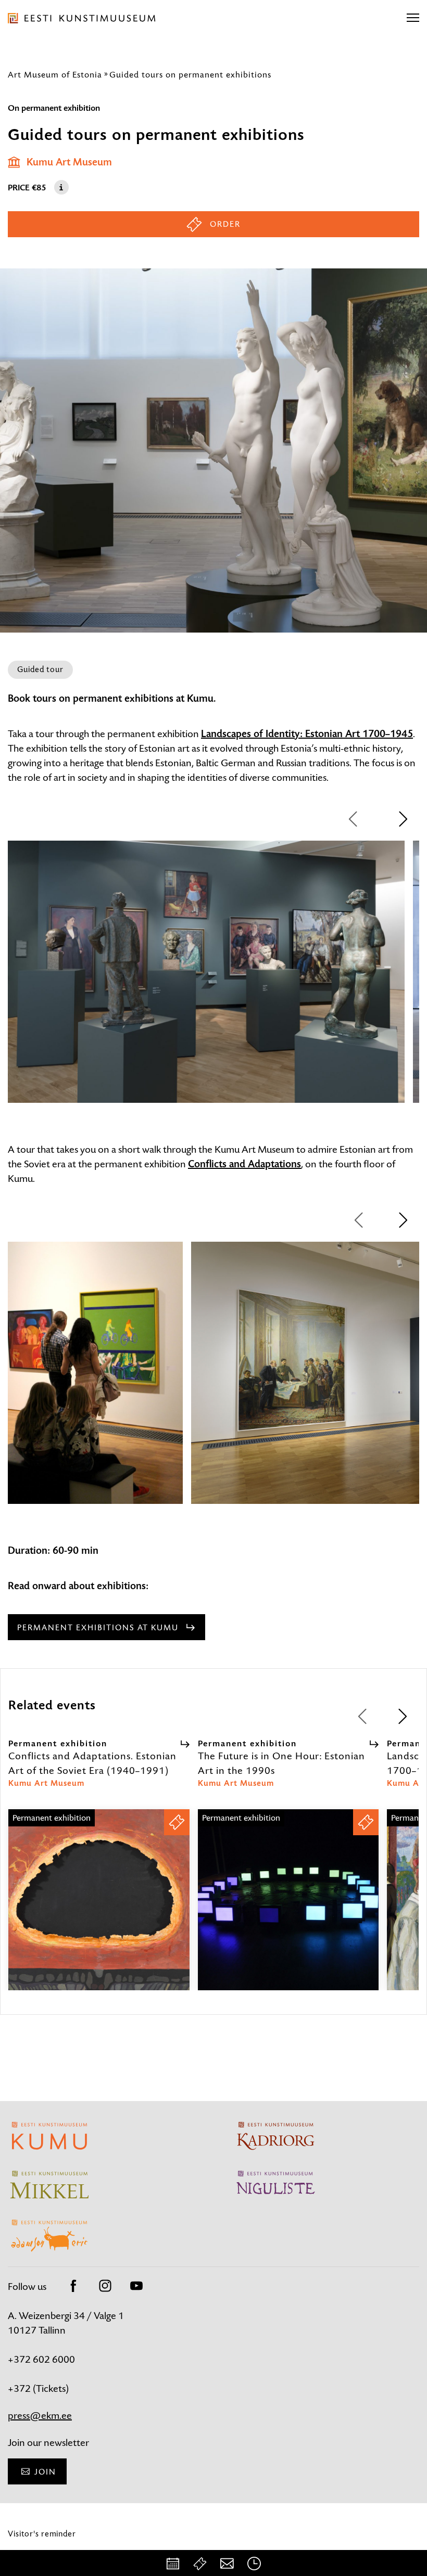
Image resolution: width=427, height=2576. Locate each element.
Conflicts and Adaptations (244, 1164)
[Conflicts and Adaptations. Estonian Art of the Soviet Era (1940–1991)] (99, 1909)
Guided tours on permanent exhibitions (190, 74)
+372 (20, 2388)
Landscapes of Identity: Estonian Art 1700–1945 (307, 734)
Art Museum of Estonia (55, 74)
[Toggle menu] (413, 18)
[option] (206, 981)
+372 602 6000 (41, 2359)
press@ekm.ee (40, 2416)
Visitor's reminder (42, 2534)
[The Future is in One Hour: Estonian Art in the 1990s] (288, 1909)
